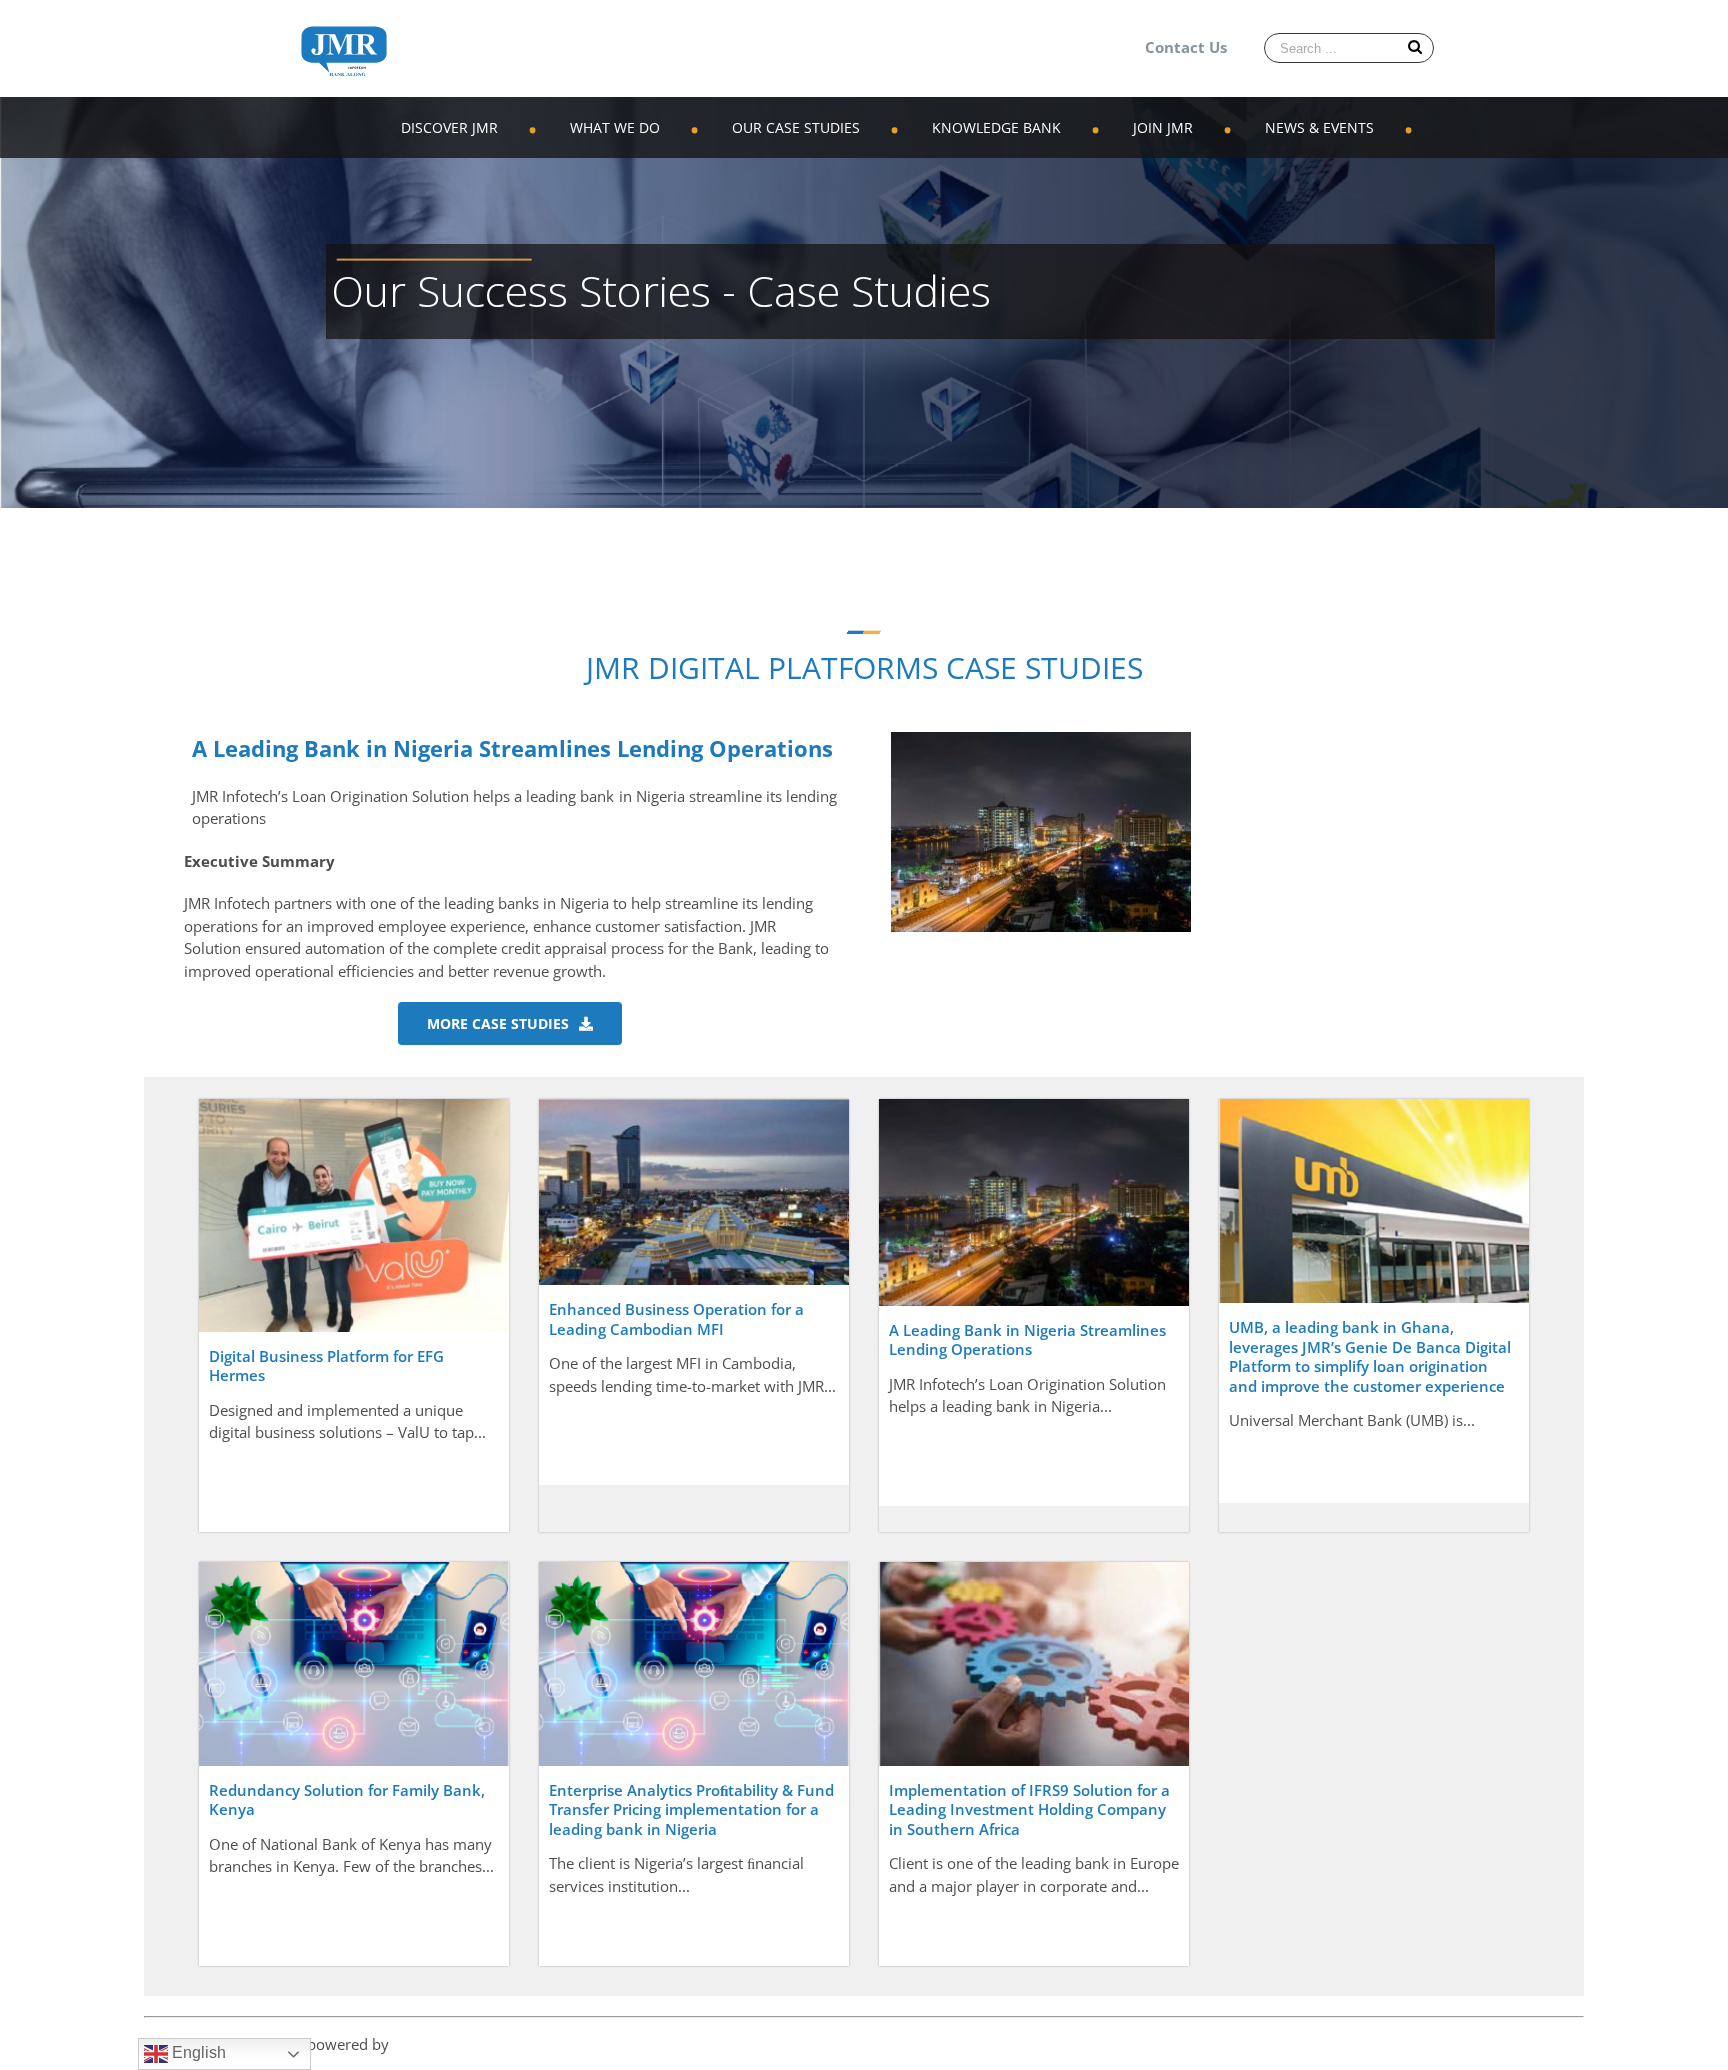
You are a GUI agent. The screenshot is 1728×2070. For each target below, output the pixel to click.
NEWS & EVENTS (1319, 127)
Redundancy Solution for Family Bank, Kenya (347, 1800)
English (197, 2052)
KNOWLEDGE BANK (996, 127)
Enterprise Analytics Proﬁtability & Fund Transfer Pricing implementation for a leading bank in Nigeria (691, 1809)
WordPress (430, 2044)
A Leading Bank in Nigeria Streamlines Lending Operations (1027, 1340)
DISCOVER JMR (449, 127)
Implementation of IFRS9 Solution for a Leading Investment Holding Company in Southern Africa (1029, 1809)
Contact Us (1186, 47)
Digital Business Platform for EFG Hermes (326, 1366)
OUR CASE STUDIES (796, 127)
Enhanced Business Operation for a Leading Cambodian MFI (676, 1319)
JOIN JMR (1163, 127)
